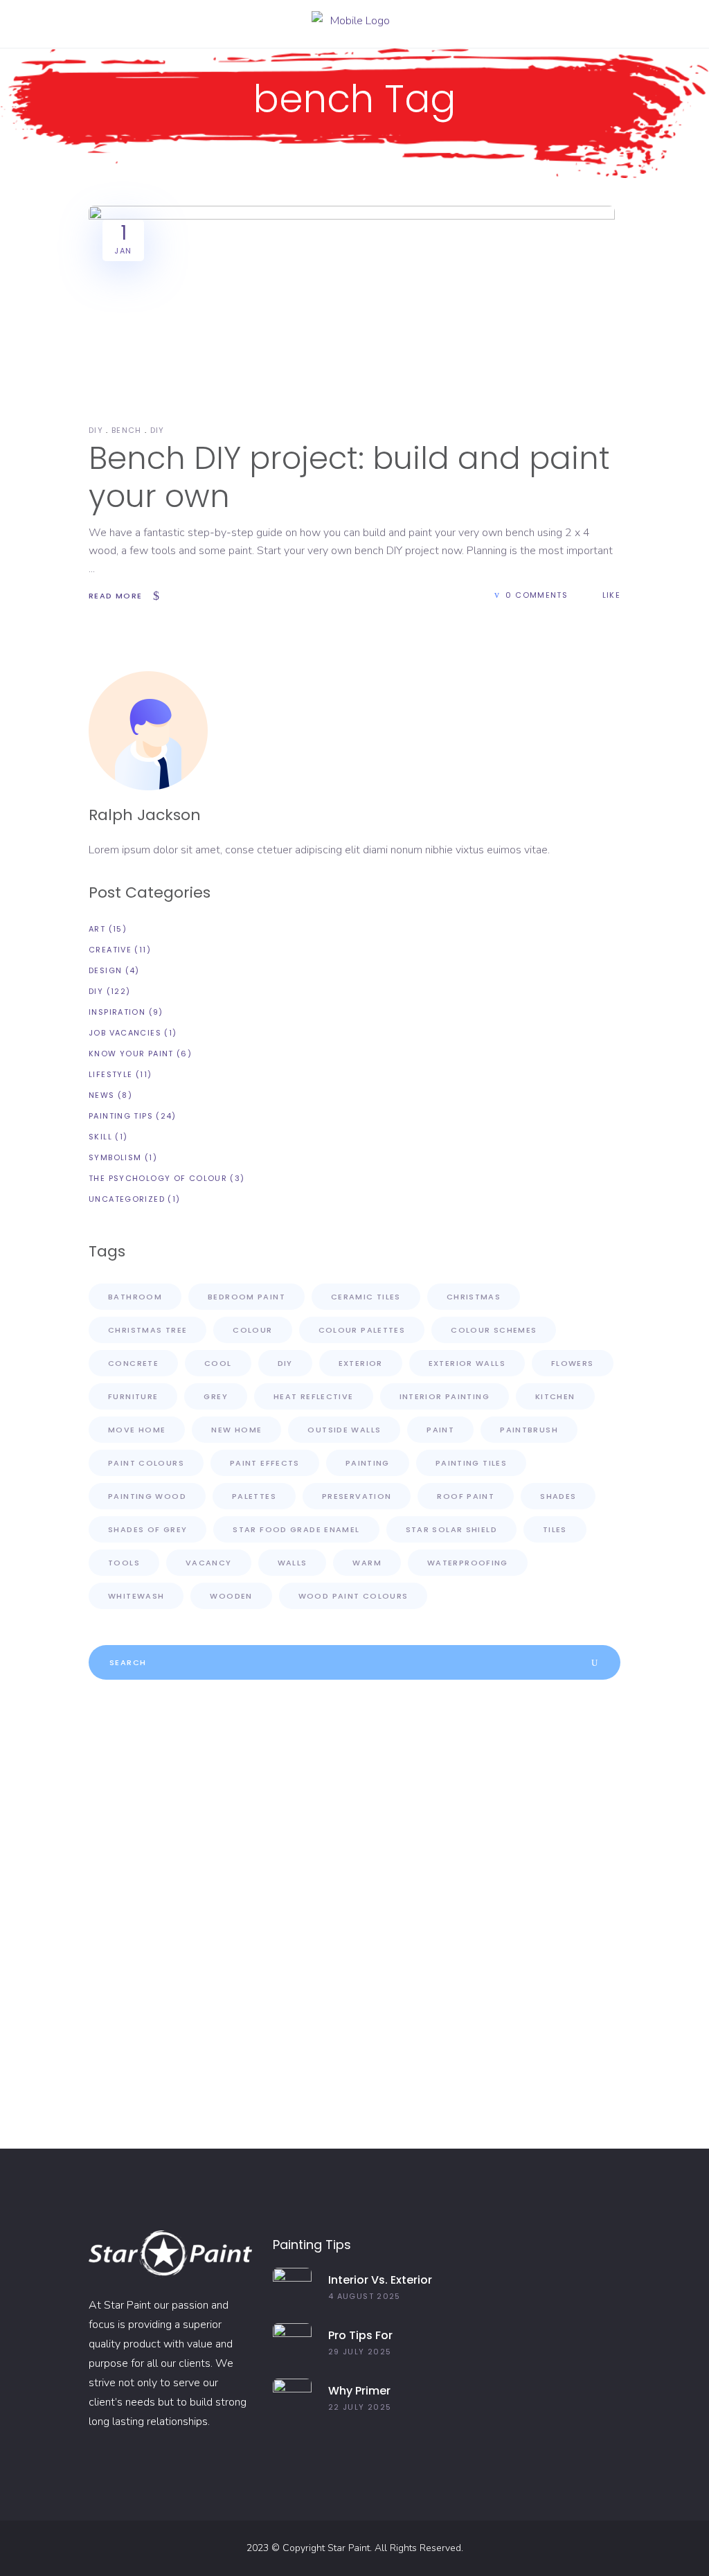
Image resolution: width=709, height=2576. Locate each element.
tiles (555, 1529)
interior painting (445, 1396)
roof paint (466, 1496)
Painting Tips (121, 1116)
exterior (361, 1363)
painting (368, 1463)
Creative (110, 950)
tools (124, 1563)
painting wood (147, 1496)
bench (127, 430)
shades (558, 1496)
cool (218, 1363)
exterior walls (467, 1363)
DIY (96, 430)
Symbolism (115, 1157)
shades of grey (147, 1529)
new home (236, 1430)
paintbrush (529, 1430)
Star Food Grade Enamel (296, 1529)
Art (97, 929)
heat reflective (314, 1396)
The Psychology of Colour (158, 1178)
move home (137, 1430)
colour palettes (362, 1330)
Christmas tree (147, 1330)
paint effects (265, 1463)
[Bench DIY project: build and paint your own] (352, 303)
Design (105, 970)
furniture (133, 1396)
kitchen (555, 1396)
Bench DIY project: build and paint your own (349, 477)
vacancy (209, 1563)
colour (252, 1330)
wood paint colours (353, 1596)
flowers (573, 1363)
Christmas (474, 1297)
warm (367, 1563)
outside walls (344, 1430)
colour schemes (494, 1330)
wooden (231, 1596)
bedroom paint (246, 1297)
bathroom (135, 1297)
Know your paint (131, 1054)
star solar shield (451, 1529)
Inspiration (117, 1012)
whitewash (136, 1596)
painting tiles (471, 1463)
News (102, 1095)
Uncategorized (127, 1199)
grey (216, 1396)
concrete (133, 1363)
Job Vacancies (125, 1033)
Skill (100, 1137)
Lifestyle (110, 1074)
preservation (357, 1496)
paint (440, 1430)
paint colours (146, 1463)
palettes (254, 1496)
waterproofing (468, 1563)
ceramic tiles (366, 1297)
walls (293, 1563)
